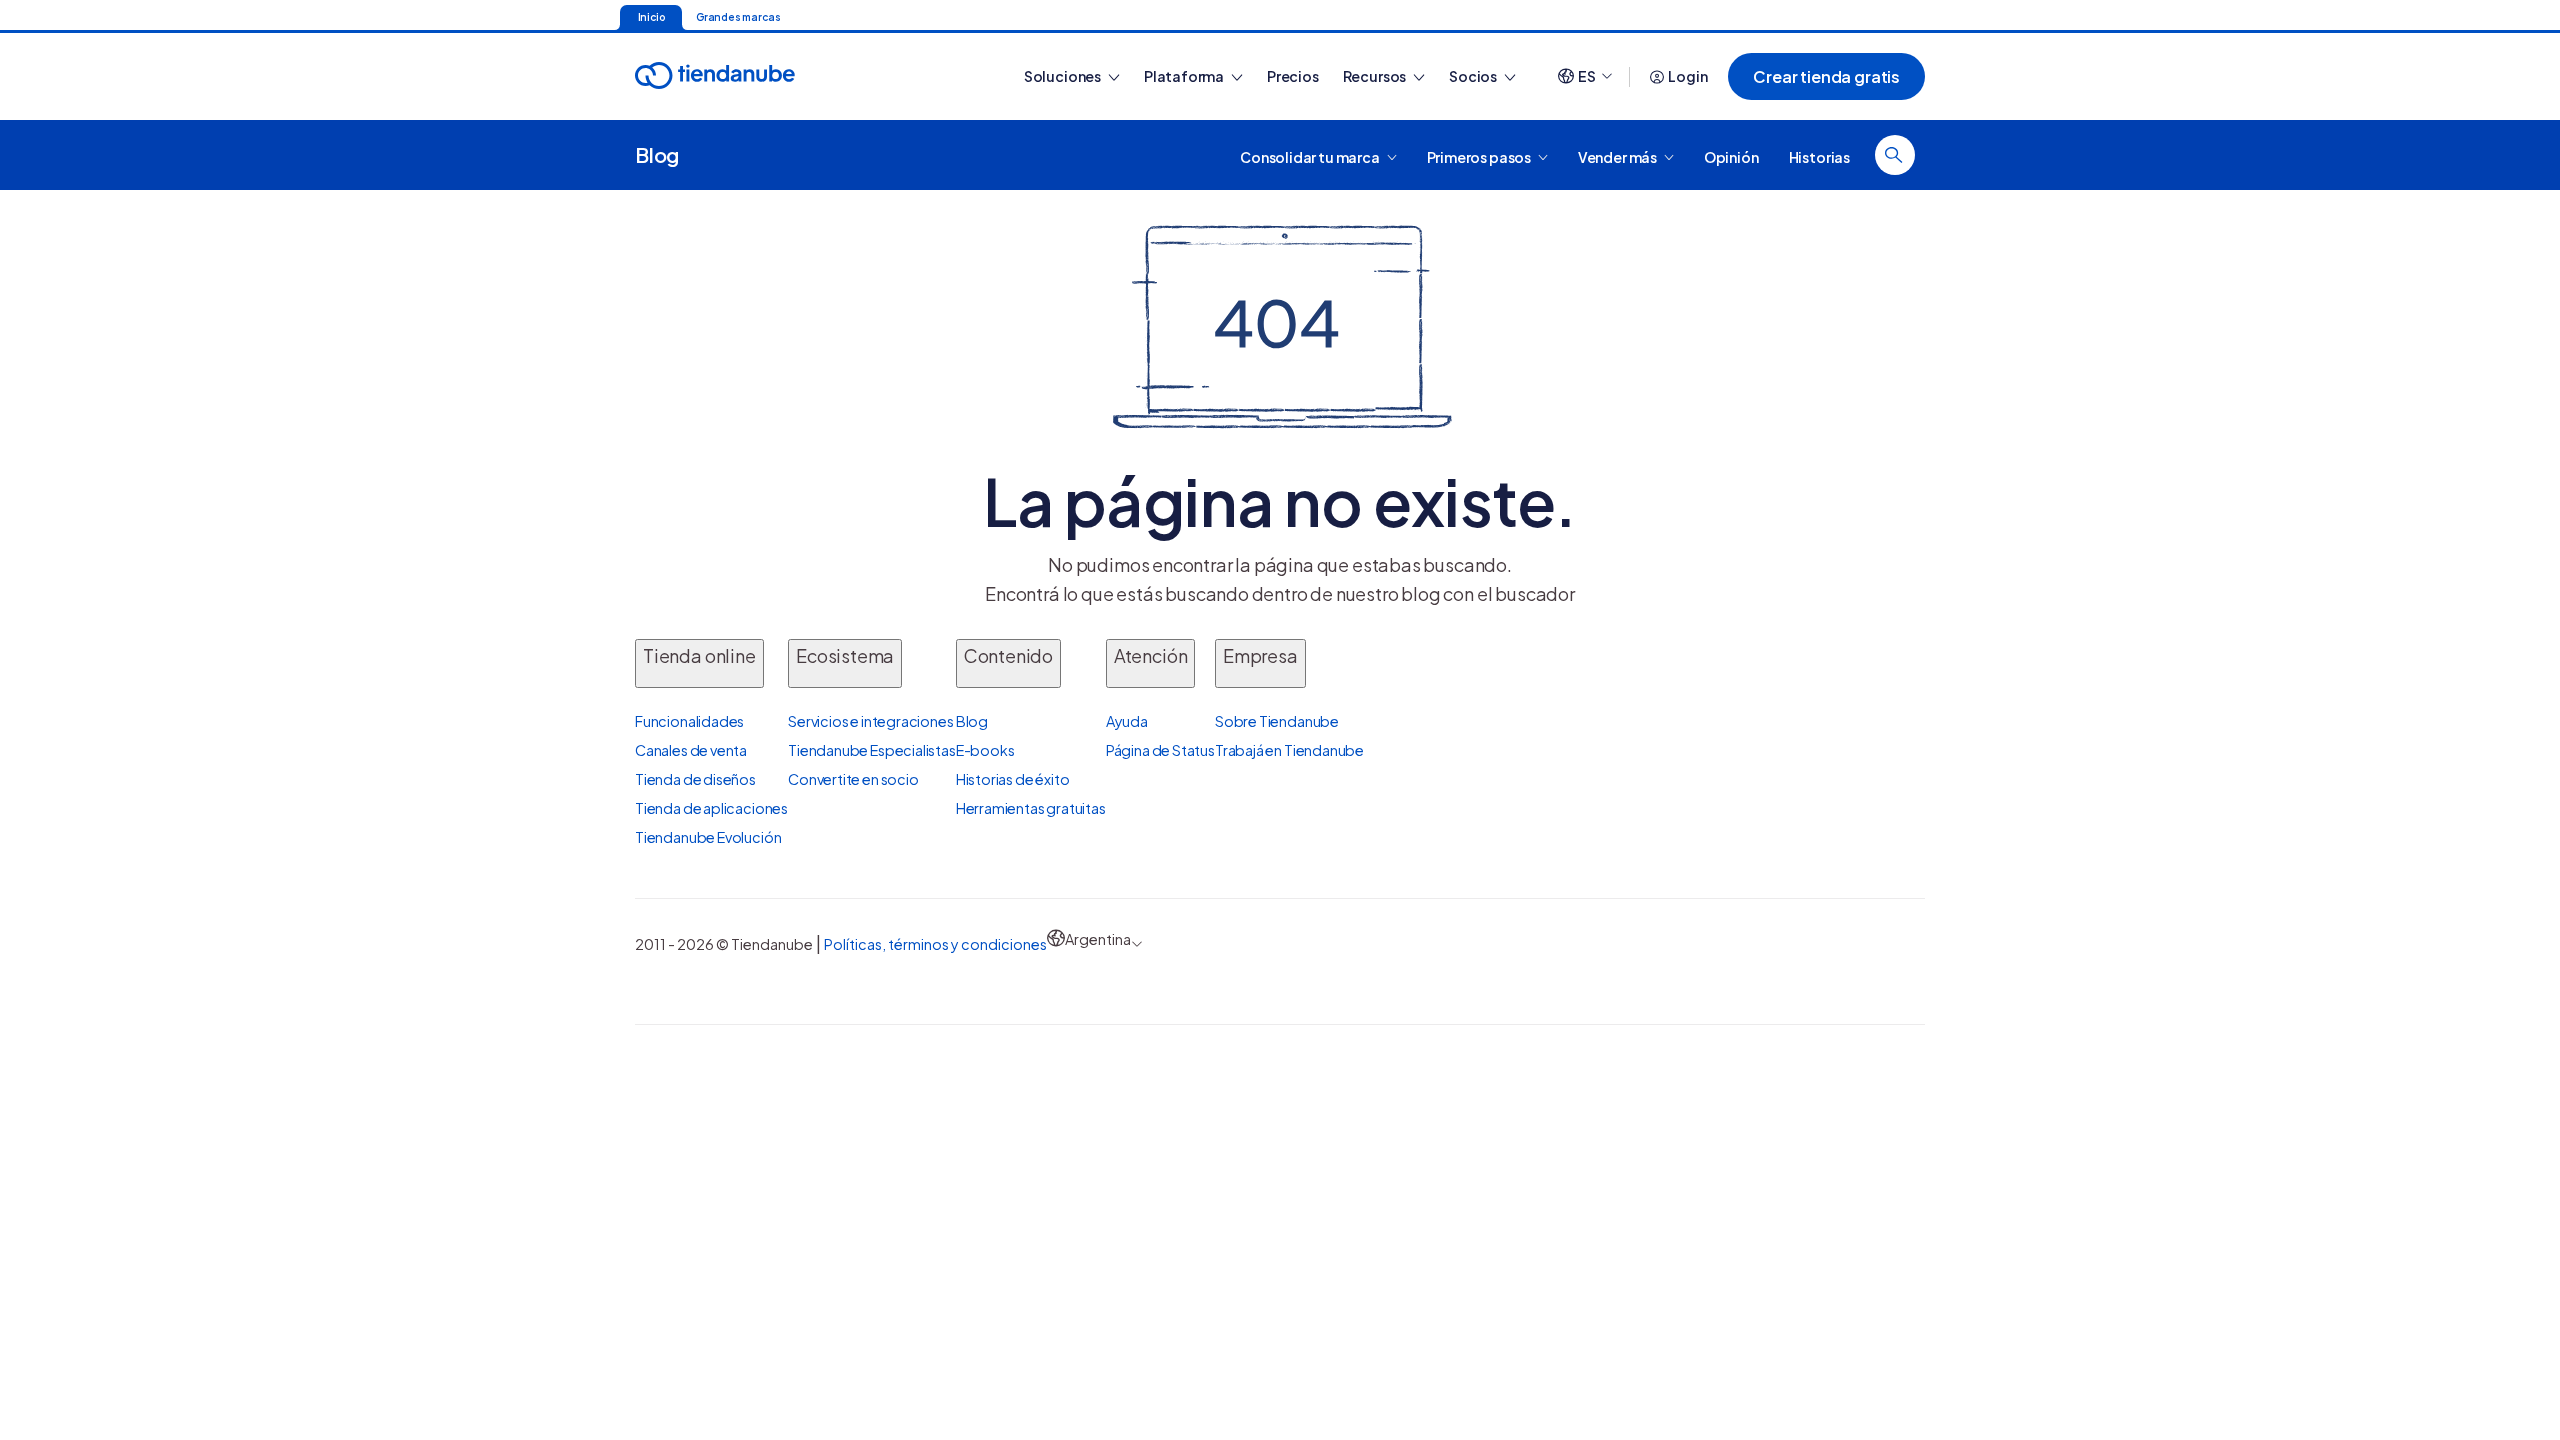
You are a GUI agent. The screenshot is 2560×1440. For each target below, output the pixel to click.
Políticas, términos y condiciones (935, 944)
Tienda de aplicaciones (711, 808)
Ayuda (1127, 721)
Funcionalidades (689, 721)
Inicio (651, 17)
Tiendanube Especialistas (872, 750)
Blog (657, 154)
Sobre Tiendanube (1277, 721)
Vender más (1618, 156)
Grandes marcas (738, 17)
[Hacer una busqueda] (1895, 155)
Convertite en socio (853, 779)
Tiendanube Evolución (708, 837)
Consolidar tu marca (1310, 156)
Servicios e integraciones (871, 721)
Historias (1819, 156)
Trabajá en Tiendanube (1289, 750)
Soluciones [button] (1063, 76)
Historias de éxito (1013, 779)
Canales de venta (691, 750)
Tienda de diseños (695, 779)
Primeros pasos (1480, 156)
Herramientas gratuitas (1031, 808)
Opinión (1731, 156)
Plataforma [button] (1185, 76)
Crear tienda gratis (1826, 76)
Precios (1293, 76)
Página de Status (1160, 750)
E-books (985, 750)
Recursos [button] (1375, 76)
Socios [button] (1474, 76)
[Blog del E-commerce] (785, 76)
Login (1687, 76)
